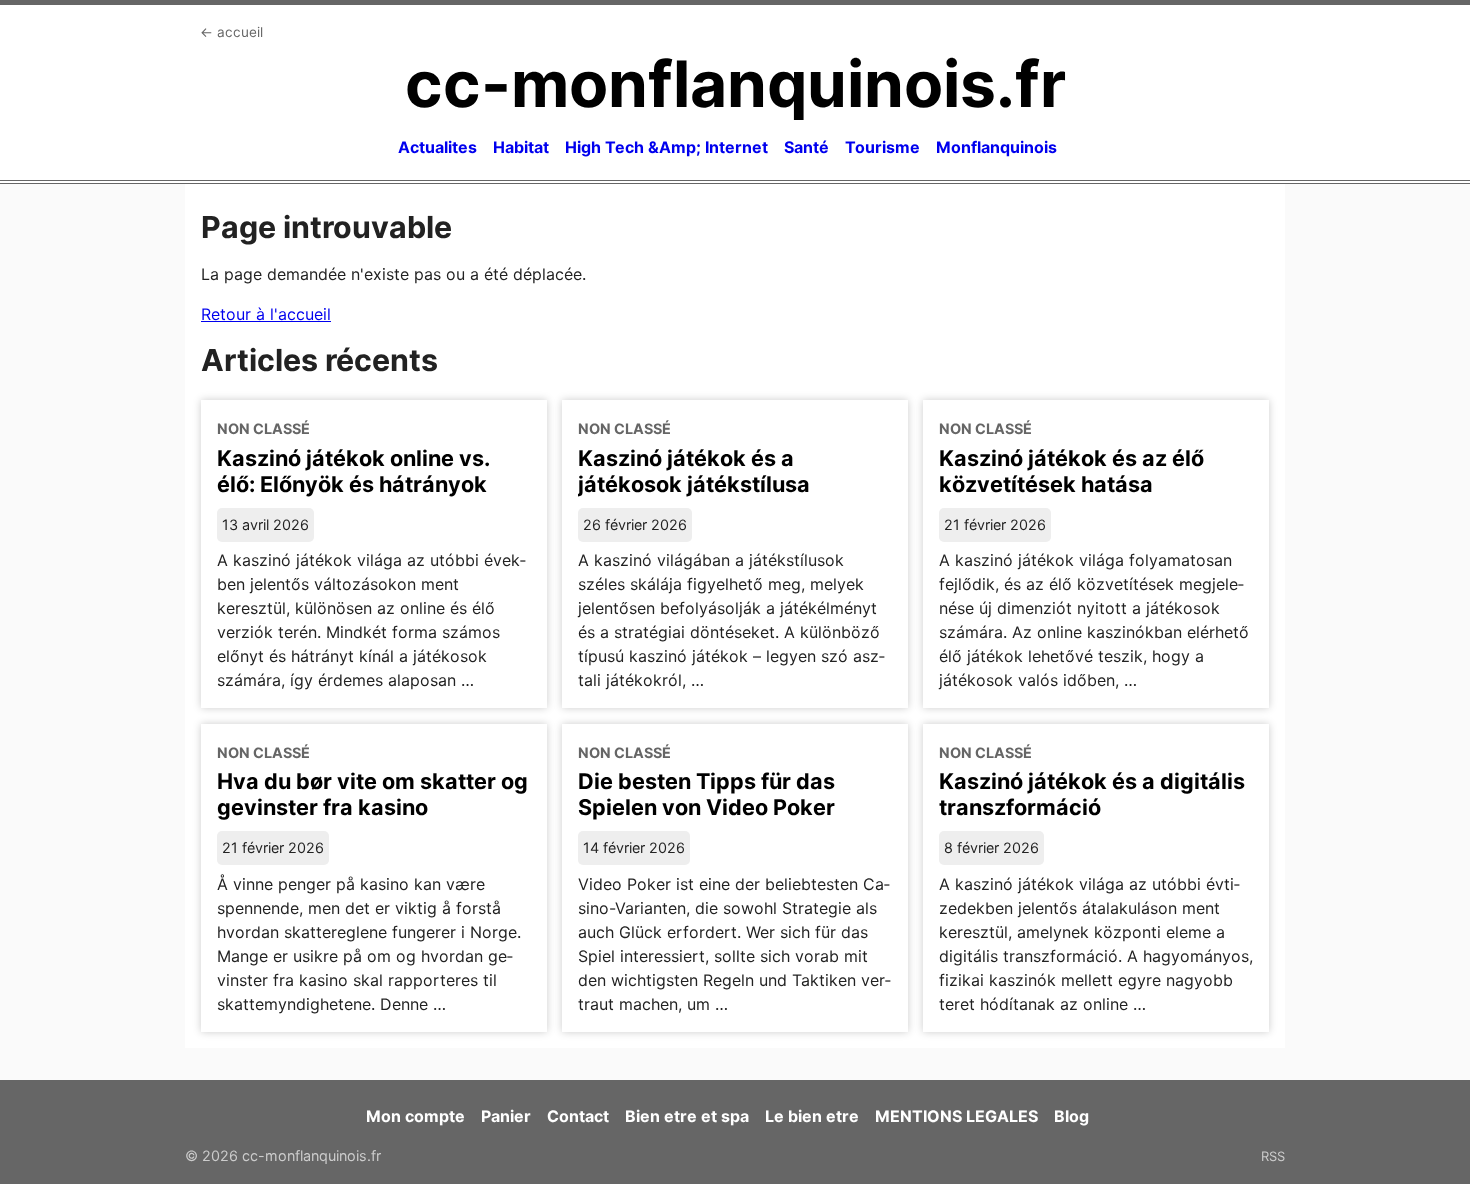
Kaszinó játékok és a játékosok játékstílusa (694, 471)
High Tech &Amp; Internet (666, 147)
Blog (1071, 1116)
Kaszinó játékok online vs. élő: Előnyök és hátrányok (353, 471)
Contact (578, 1116)
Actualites (437, 147)
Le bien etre (812, 1116)
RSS (1273, 1156)
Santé (806, 147)
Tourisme (882, 147)
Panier (506, 1116)
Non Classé (263, 428)
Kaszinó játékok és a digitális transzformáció (1092, 794)
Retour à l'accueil (266, 314)
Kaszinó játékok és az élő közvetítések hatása (1071, 471)
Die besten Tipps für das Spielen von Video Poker (706, 794)
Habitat (521, 147)
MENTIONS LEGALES (956, 1116)
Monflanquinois (996, 147)
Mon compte (415, 1116)
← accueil (231, 32)
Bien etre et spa (687, 1116)
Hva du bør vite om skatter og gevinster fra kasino (372, 794)
